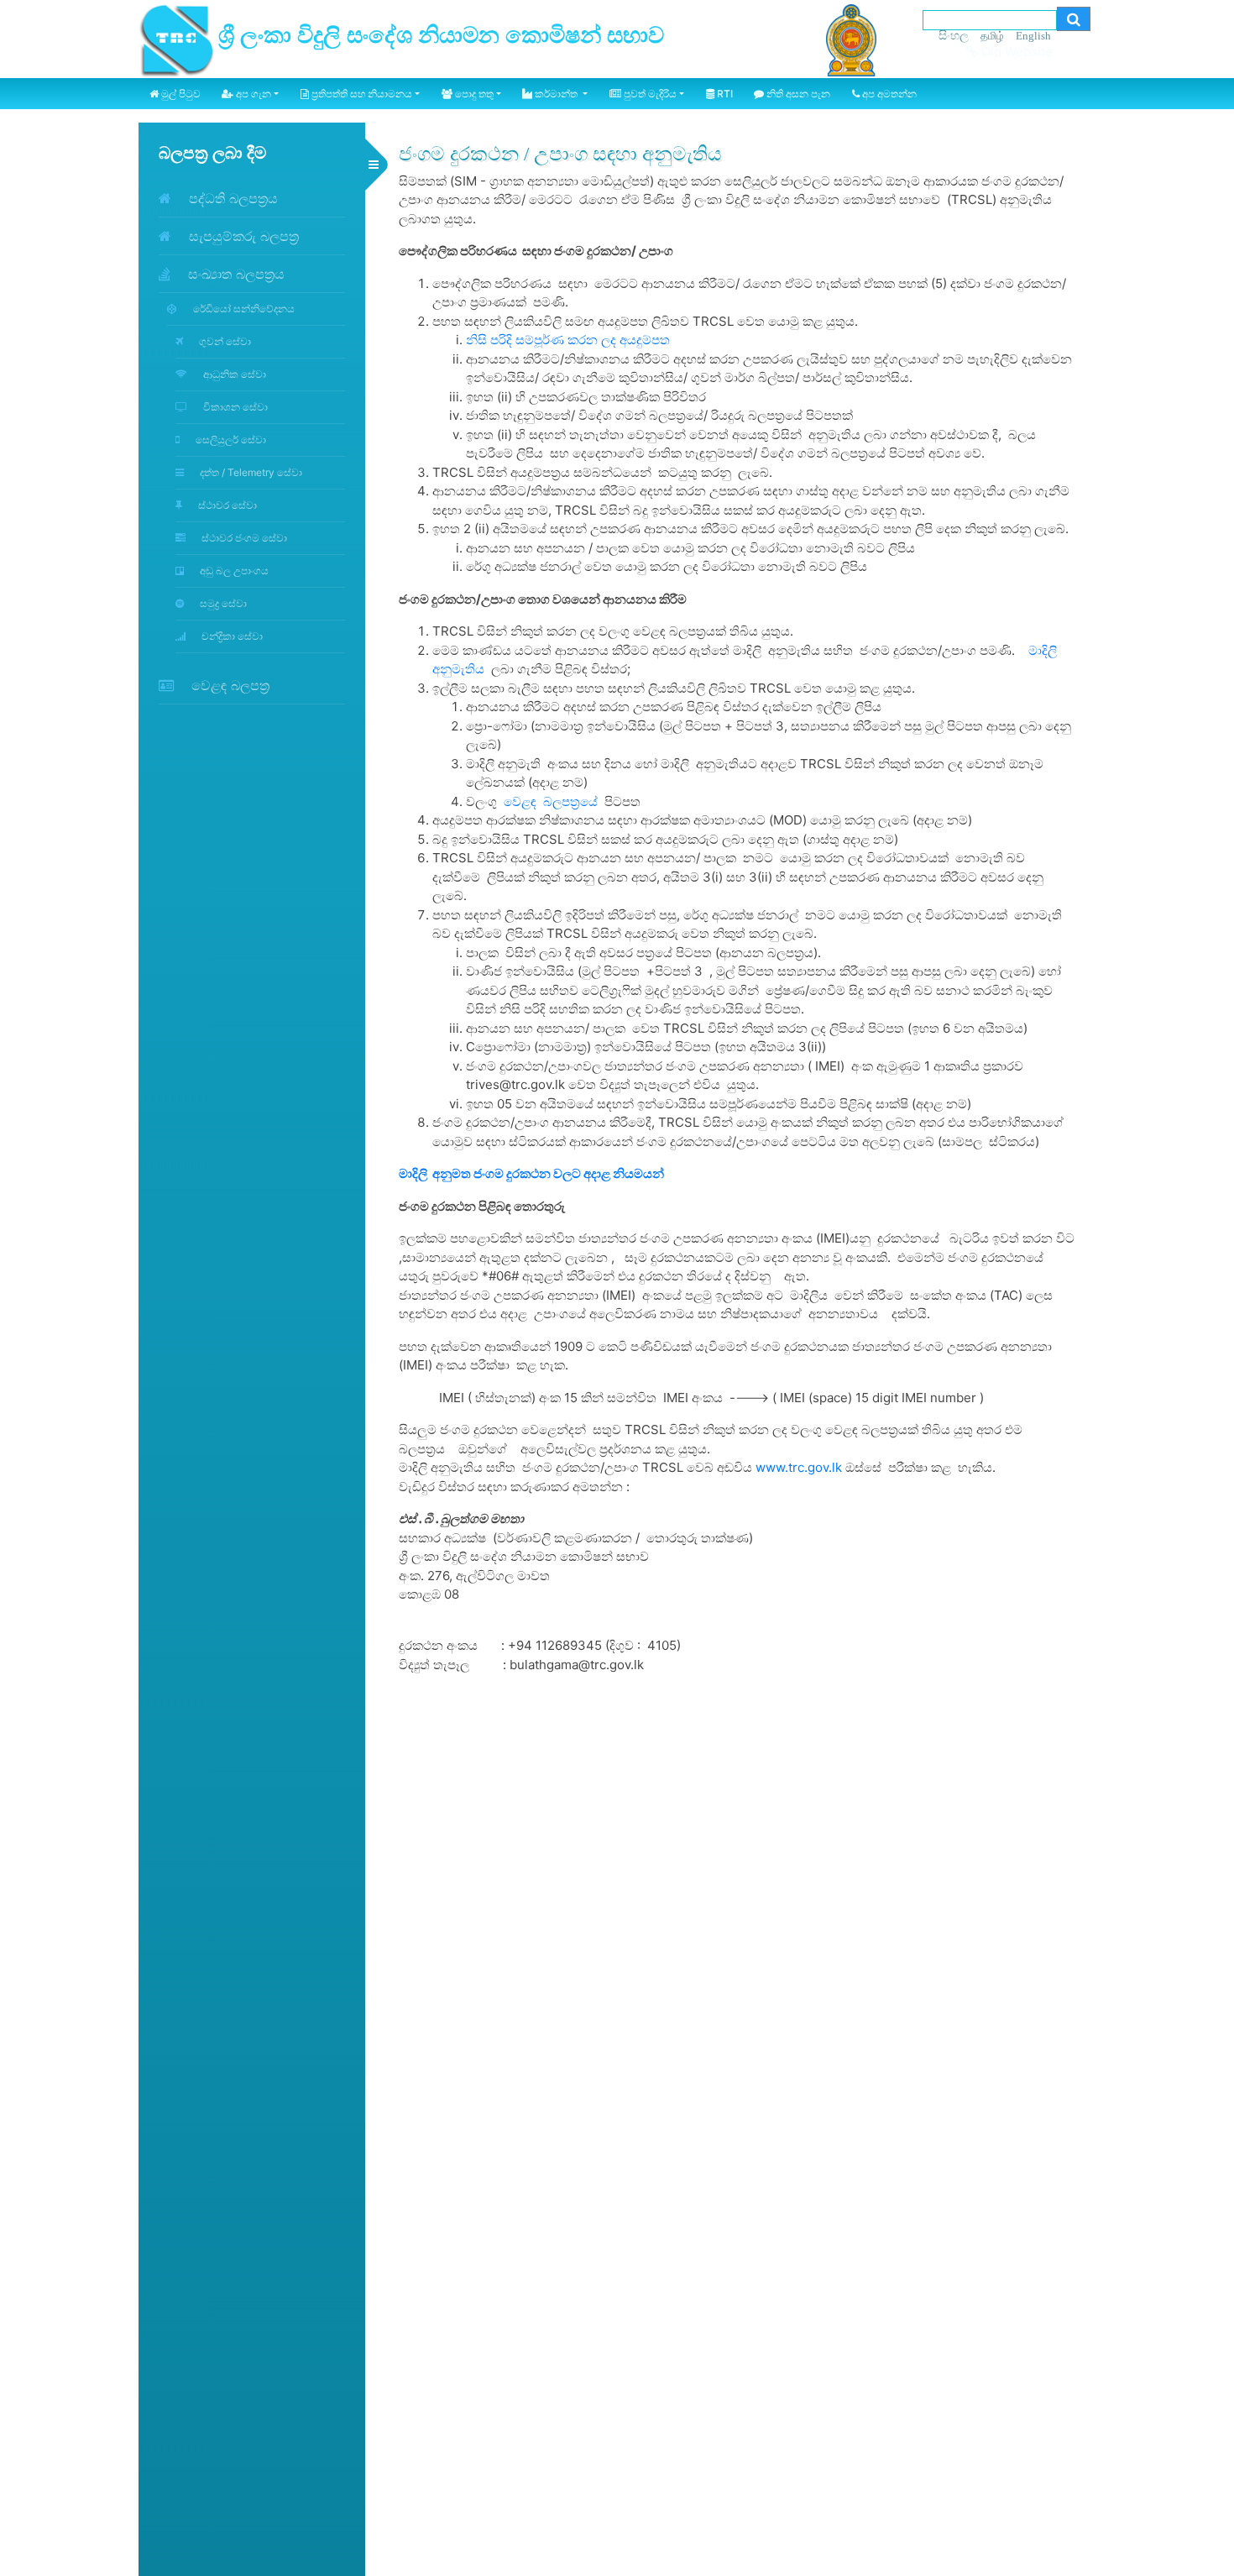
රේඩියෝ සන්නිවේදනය (243, 309)
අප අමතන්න (888, 94)
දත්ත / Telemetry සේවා (250, 472)
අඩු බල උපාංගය (233, 571)
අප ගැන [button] (252, 94)
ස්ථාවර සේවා (226, 505)
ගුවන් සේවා (224, 341)
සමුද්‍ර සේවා (222, 603)
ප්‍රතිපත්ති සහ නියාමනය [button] (361, 94)
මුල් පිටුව (180, 94)
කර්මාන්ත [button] (556, 94)
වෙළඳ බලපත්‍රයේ (551, 801)
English (1033, 36)
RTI (724, 94)
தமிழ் (992, 35)
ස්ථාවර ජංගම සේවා (243, 538)
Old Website (1015, 52)
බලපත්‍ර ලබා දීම (212, 153)
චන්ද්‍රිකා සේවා (231, 636)
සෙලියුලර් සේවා (230, 440)
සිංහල (954, 35)
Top (1209, 2526)
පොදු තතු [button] (473, 94)
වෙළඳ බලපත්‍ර (228, 685)
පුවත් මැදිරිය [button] (649, 94)
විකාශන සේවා (234, 407)
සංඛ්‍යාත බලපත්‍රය (234, 274)
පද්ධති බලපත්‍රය (231, 198)
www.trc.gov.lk (799, 1467)
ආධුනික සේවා (233, 374)
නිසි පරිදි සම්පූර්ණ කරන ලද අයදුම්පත (568, 340)
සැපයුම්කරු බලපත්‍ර (242, 236)
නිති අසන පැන (797, 94)
